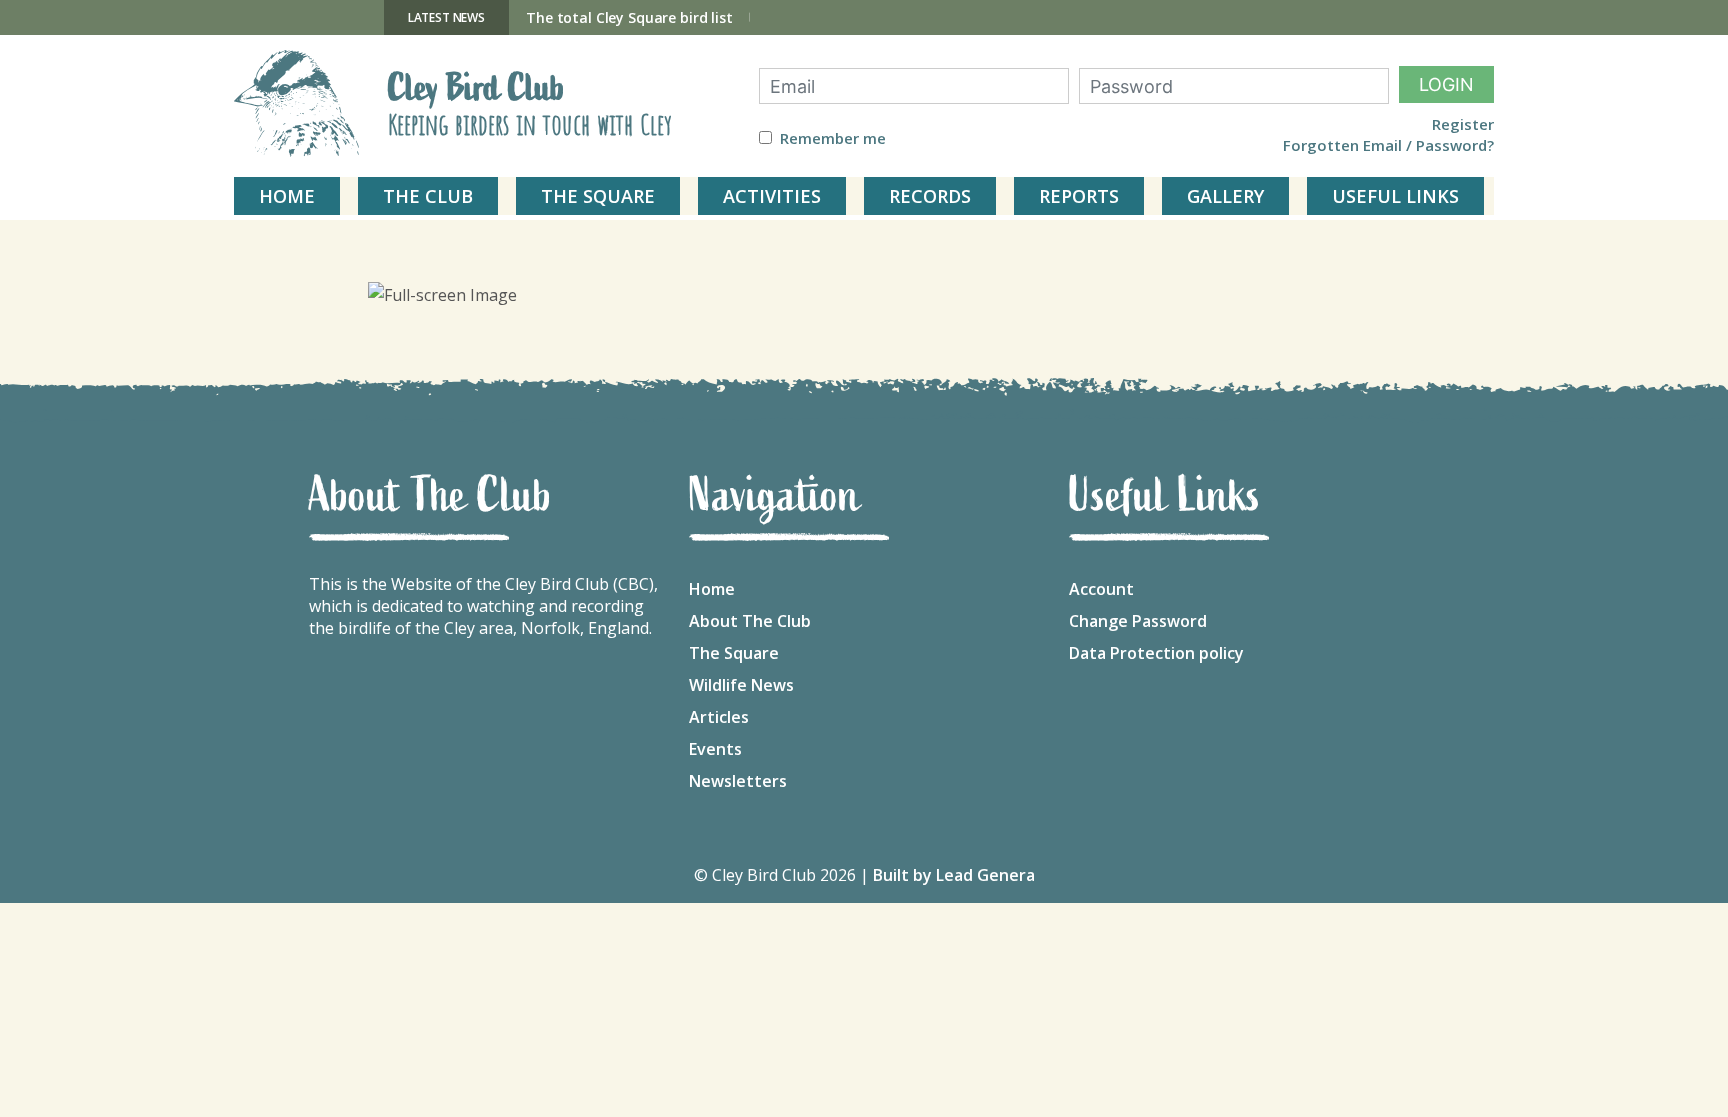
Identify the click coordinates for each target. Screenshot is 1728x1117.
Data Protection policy (1156, 653)
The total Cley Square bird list (629, 17)
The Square (734, 653)
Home (712, 589)
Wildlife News (741, 685)
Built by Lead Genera (954, 875)
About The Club (750, 621)
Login (1446, 84)
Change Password (1138, 621)
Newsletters (738, 781)
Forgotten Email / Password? (1388, 145)
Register (1463, 124)
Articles (719, 717)
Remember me (833, 138)
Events (715, 749)
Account (1101, 589)
